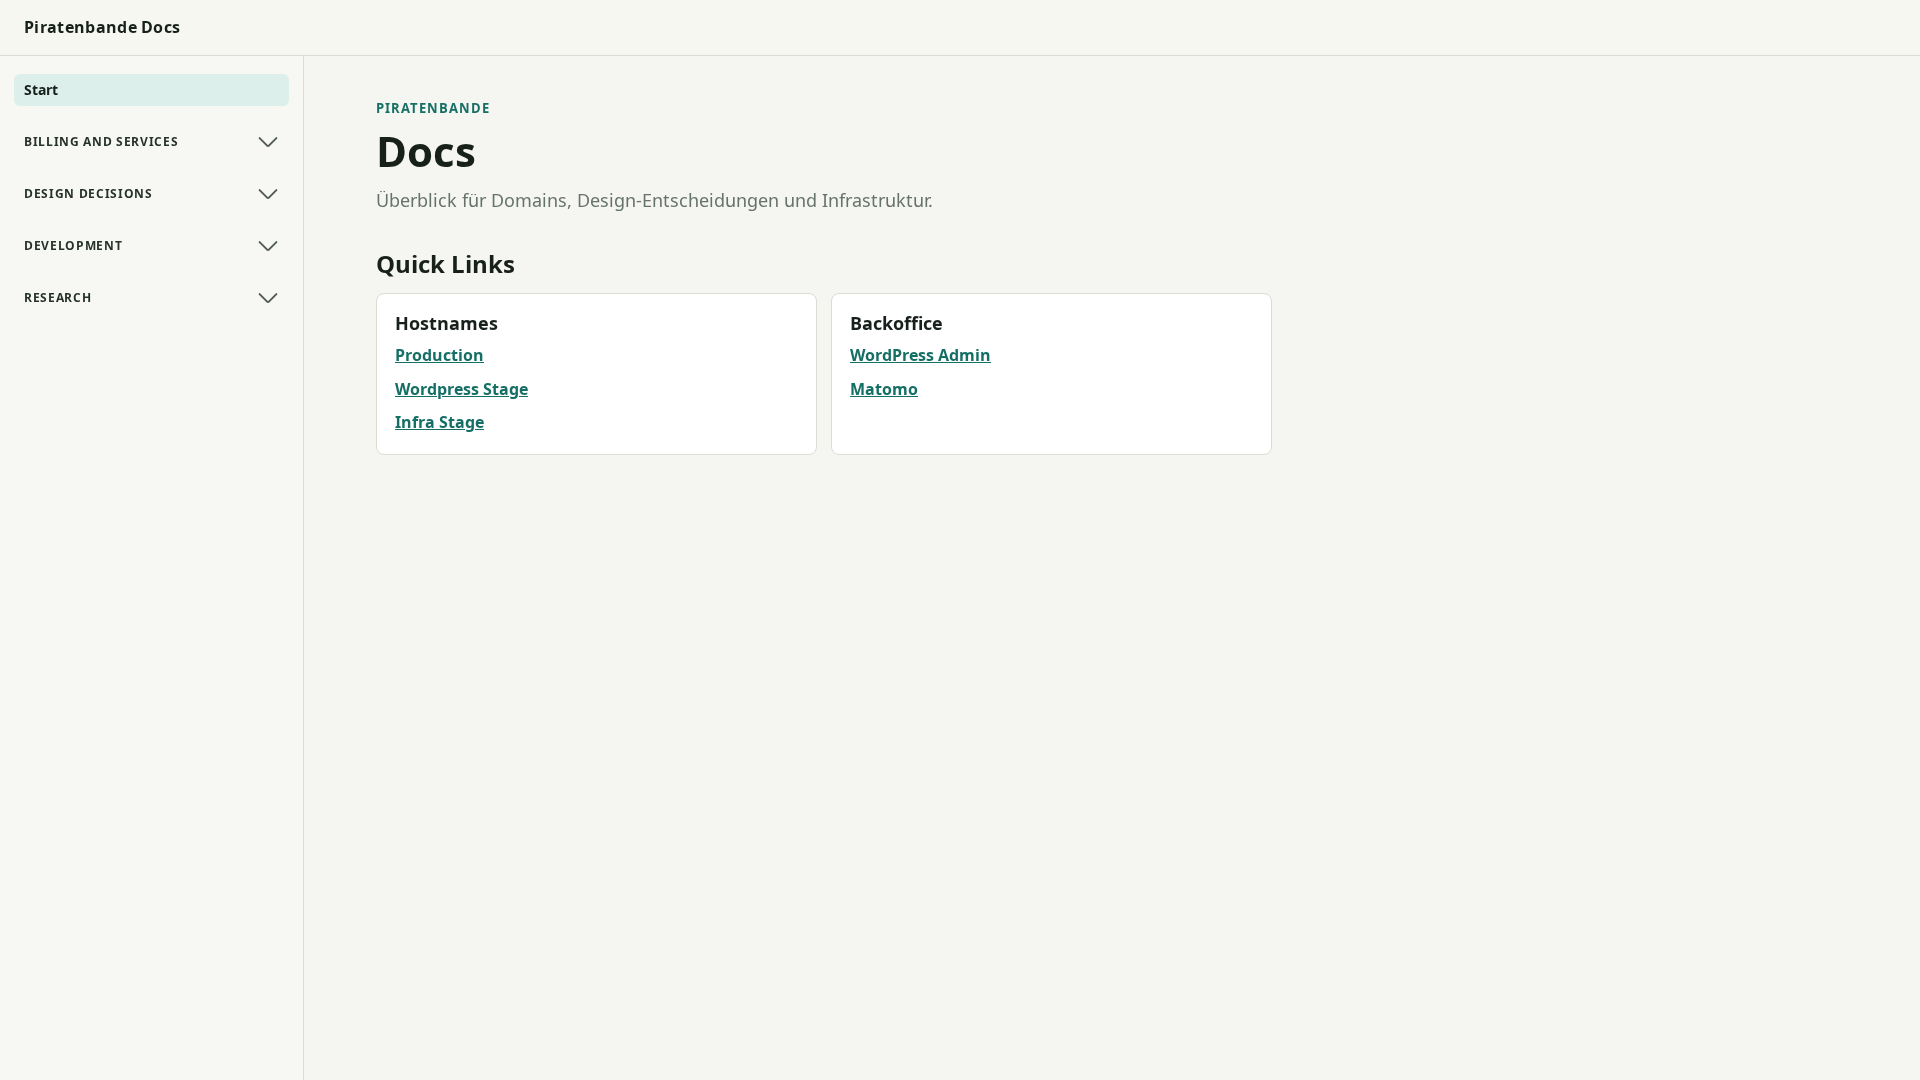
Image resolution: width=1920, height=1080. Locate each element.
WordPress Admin (920, 355)
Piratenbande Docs (102, 27)
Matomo (884, 389)
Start (41, 89)
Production (439, 355)
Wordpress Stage (461, 389)
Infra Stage (439, 422)
